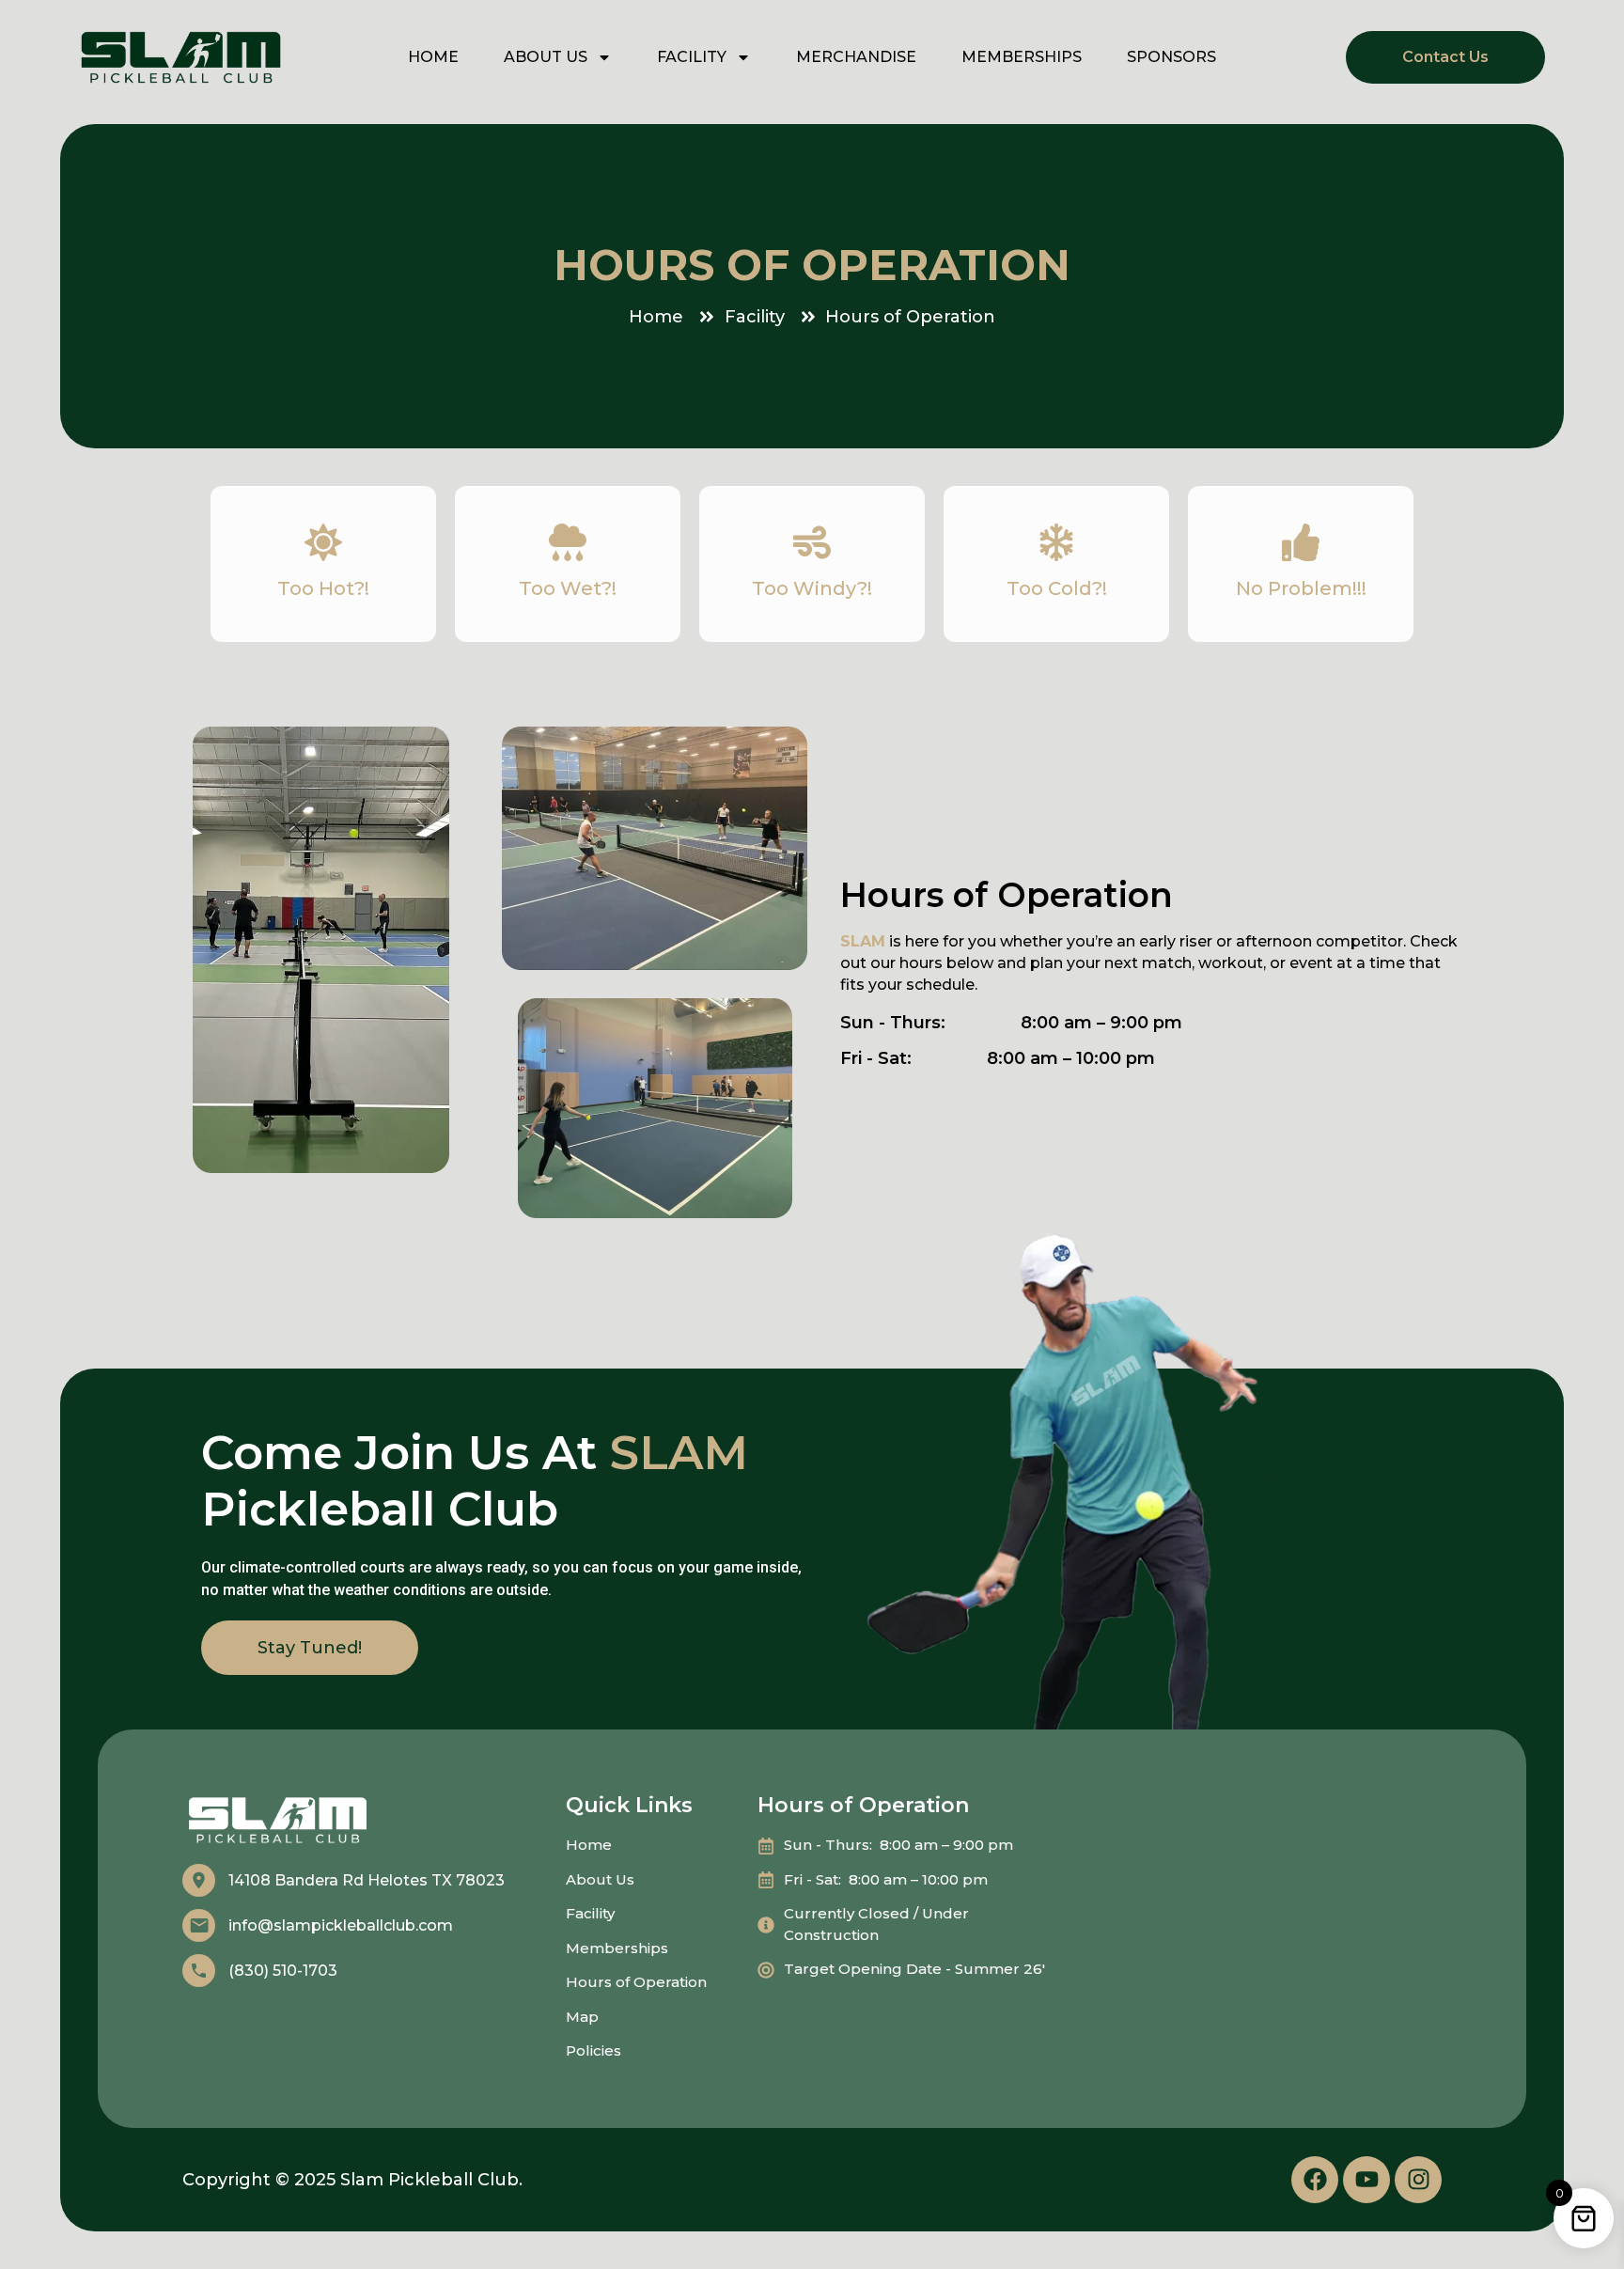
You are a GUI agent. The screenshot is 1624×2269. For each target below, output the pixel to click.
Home (433, 57)
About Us (546, 57)
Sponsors (1171, 57)
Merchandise (856, 57)
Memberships (1022, 57)
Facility (692, 57)
